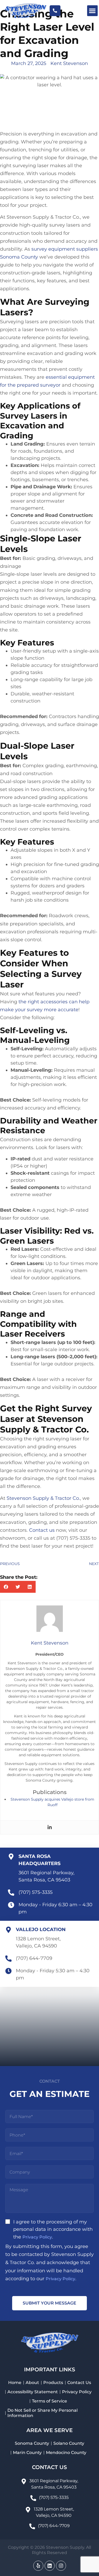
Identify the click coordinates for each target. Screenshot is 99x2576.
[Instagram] (61, 2566)
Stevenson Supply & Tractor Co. (43, 1498)
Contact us (42, 1530)
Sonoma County (32, 2443)
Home (15, 2383)
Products (53, 2383)
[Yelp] (38, 2566)
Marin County (27, 2453)
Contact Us (79, 2383)
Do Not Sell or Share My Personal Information (43, 2413)
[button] (93, 11)
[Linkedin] (50, 1827)
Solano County (69, 2443)
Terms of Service (49, 2401)
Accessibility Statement (33, 2392)
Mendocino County (66, 2453)
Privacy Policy (37, 2237)
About (32, 2383)
